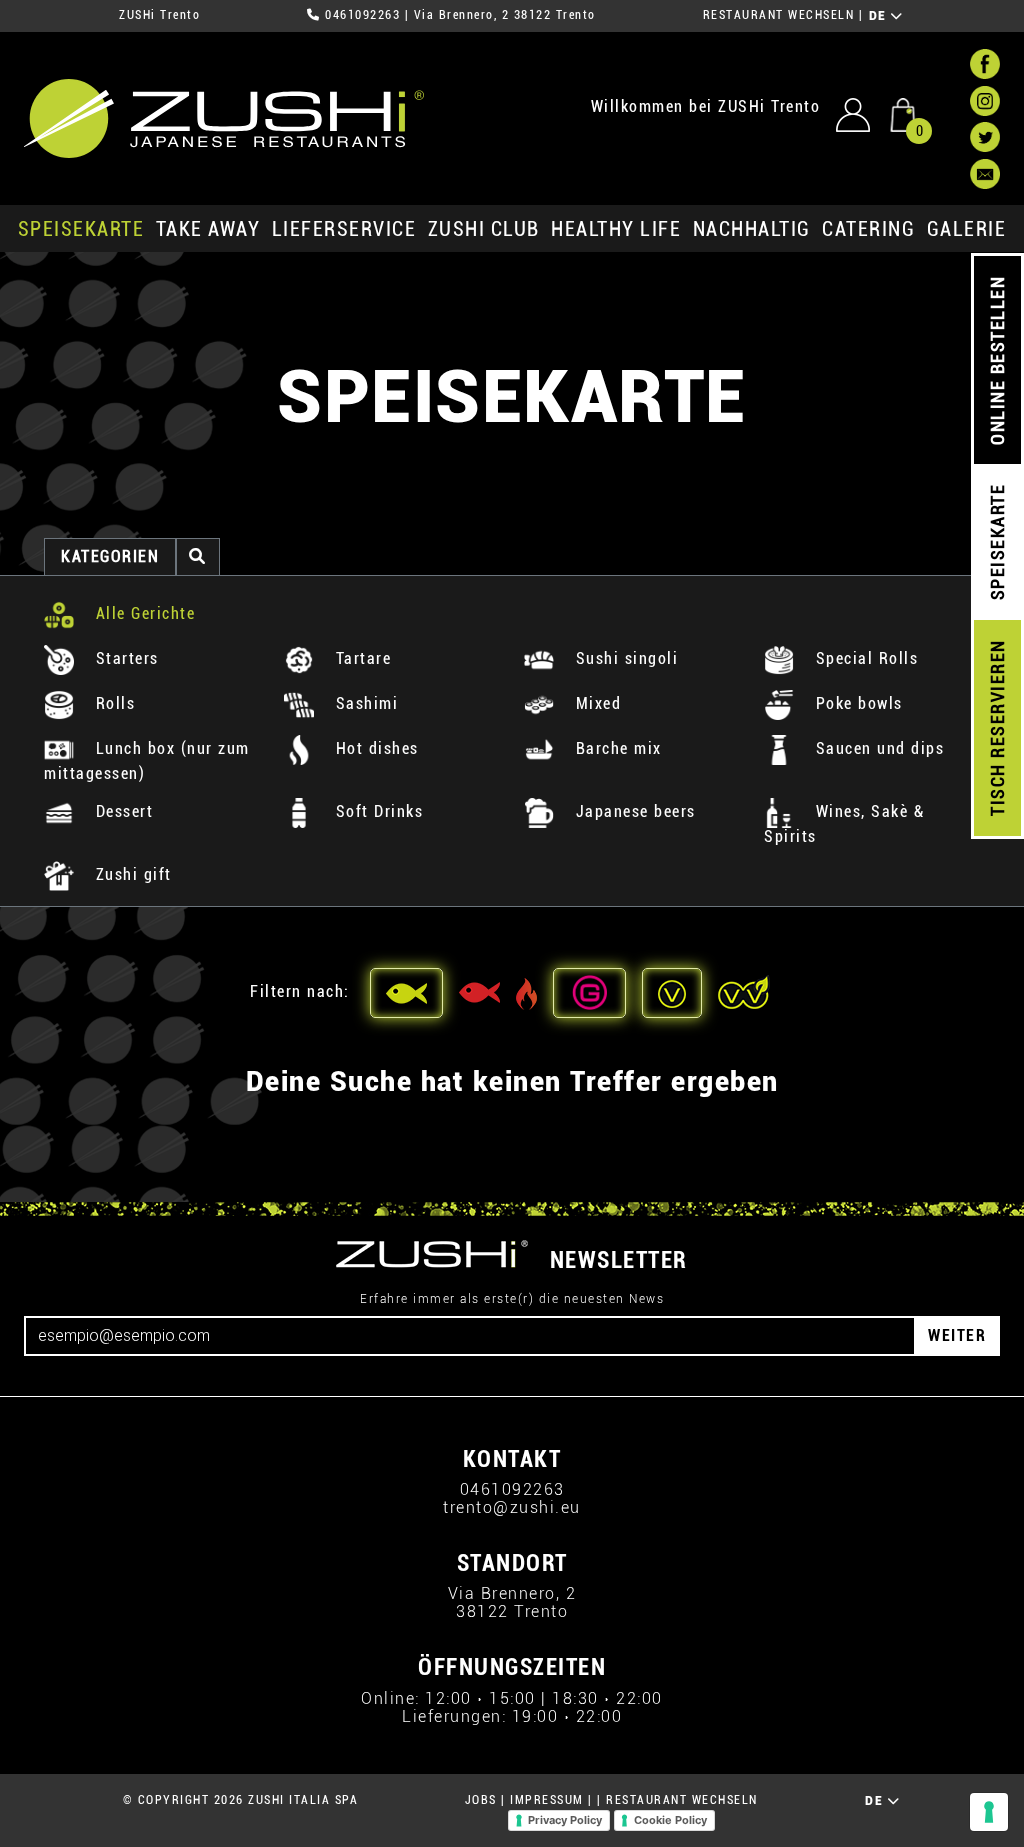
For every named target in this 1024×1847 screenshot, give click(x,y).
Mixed (595, 703)
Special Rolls (864, 658)
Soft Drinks (376, 811)
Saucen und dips (877, 748)
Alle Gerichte (142, 613)
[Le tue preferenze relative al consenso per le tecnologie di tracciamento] (989, 1812)
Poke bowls (856, 703)
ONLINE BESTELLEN (997, 360)
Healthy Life (616, 229)
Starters (124, 658)
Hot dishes (374, 748)
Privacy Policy (565, 1820)
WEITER (957, 1335)
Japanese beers (633, 811)
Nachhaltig (752, 229)
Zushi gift (131, 874)
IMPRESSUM (547, 1800)
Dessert (121, 811)
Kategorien (110, 556)
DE (880, 16)
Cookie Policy (670, 1820)
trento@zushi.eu (512, 1507)
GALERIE (967, 229)
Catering (868, 229)
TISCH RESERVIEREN (997, 728)
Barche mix (616, 748)
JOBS (481, 1800)
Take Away (208, 229)
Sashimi (364, 703)
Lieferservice (344, 229)
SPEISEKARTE (81, 229)
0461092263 (362, 15)
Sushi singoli (624, 658)
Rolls (112, 703)
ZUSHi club (484, 229)
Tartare (360, 658)
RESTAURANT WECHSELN (779, 15)
